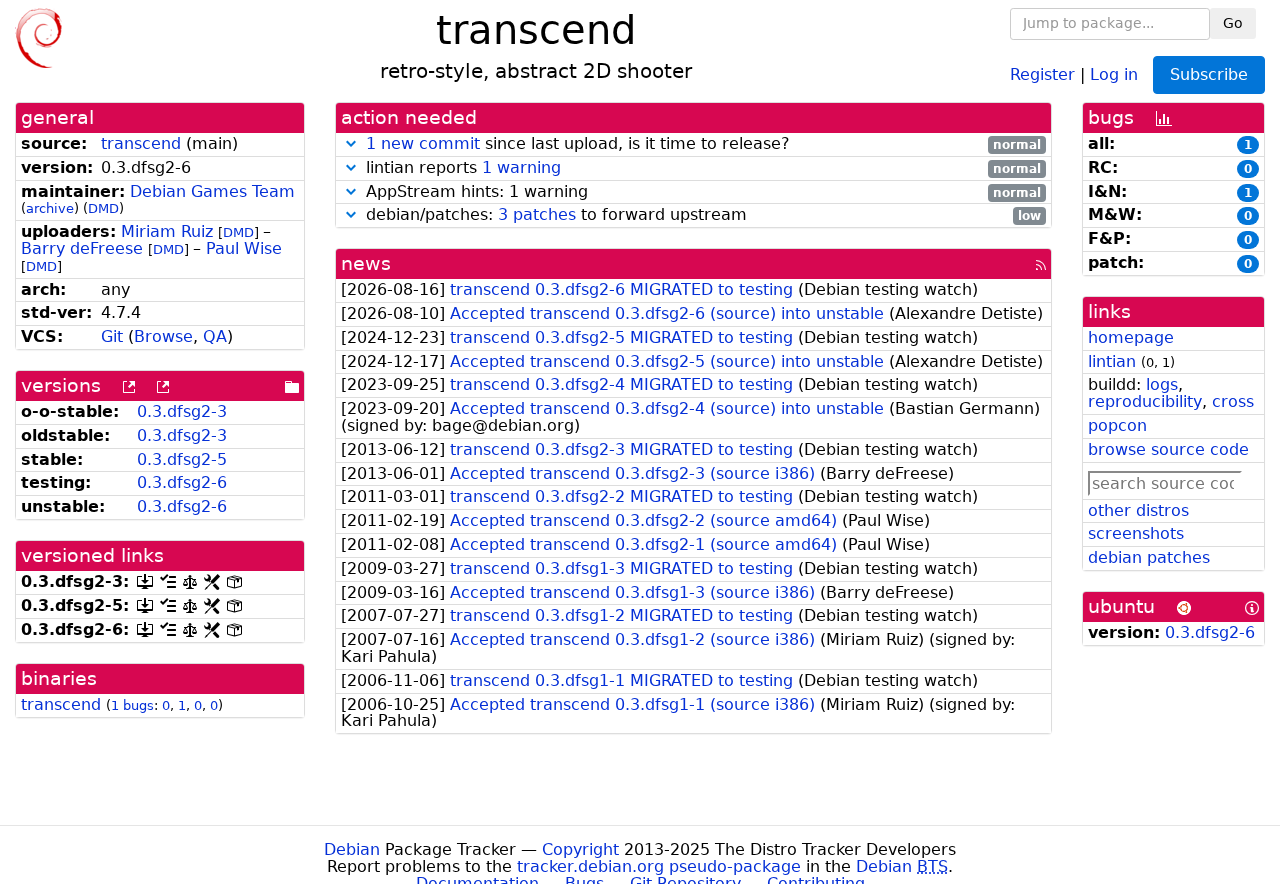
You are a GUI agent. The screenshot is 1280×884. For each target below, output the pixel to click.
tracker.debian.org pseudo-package (659, 866)
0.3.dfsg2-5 (182, 459)
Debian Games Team (212, 191)
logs (1162, 384)
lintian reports (701, 168)
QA (215, 336)
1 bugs (132, 705)
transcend (141, 143)
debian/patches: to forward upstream (701, 215)
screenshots (1136, 533)
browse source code (1168, 449)
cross (1233, 401)
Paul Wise (244, 248)
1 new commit (423, 143)
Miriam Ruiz (167, 231)
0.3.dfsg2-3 (182, 411)
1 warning (521, 167)
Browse (163, 336)
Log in (1114, 73)
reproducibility (1145, 401)
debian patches (1149, 557)
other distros (1138, 510)
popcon (1117, 425)
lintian (1112, 361)
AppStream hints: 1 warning (701, 192)
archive (50, 208)
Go (1233, 23)
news (366, 263)
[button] (351, 143)
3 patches (537, 214)
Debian (352, 849)
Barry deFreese (82, 248)
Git (112, 336)
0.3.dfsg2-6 (182, 482)
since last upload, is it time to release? (703, 144)
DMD (103, 208)
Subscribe (1209, 74)
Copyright (580, 849)
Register (1042, 73)
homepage (1131, 337)
